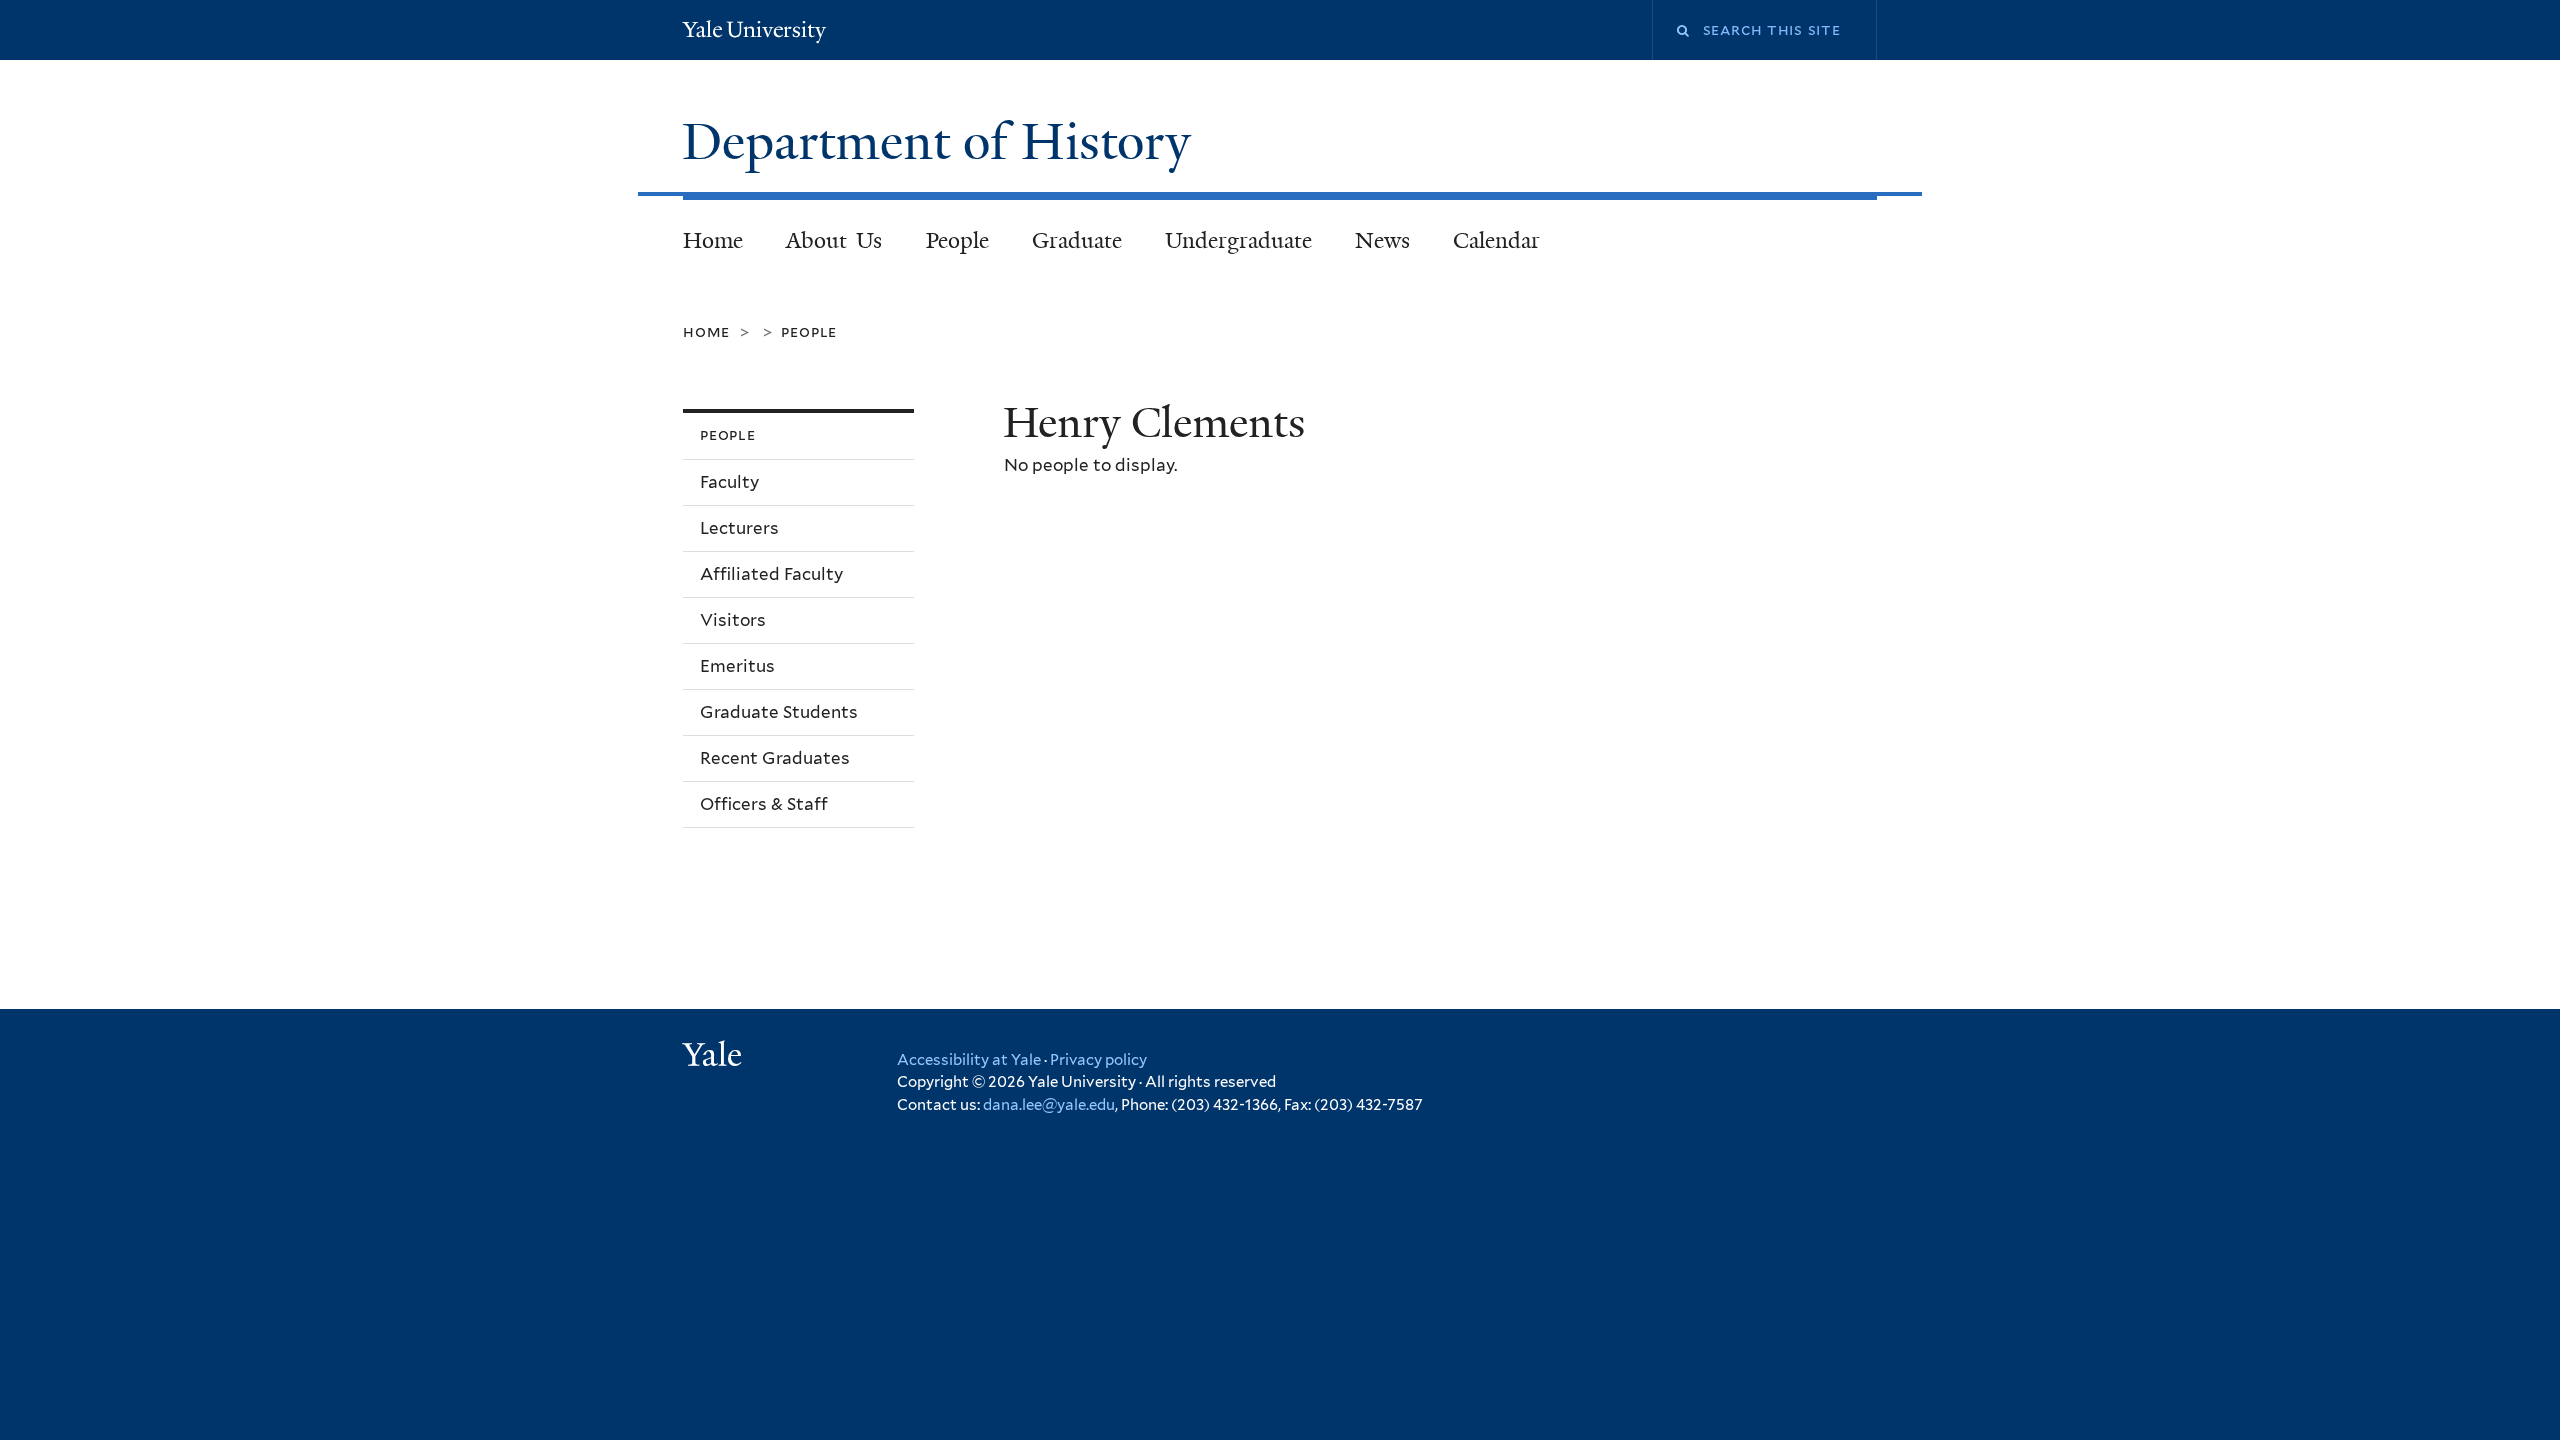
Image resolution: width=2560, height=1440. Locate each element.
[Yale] (715, 1057)
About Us (834, 240)
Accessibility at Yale (969, 1060)
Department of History (943, 142)
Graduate (1077, 240)
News (1382, 240)
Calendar (1496, 240)
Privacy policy (1098, 1060)
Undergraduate (1238, 240)
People (957, 240)
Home (713, 240)
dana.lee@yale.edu (1049, 1105)
